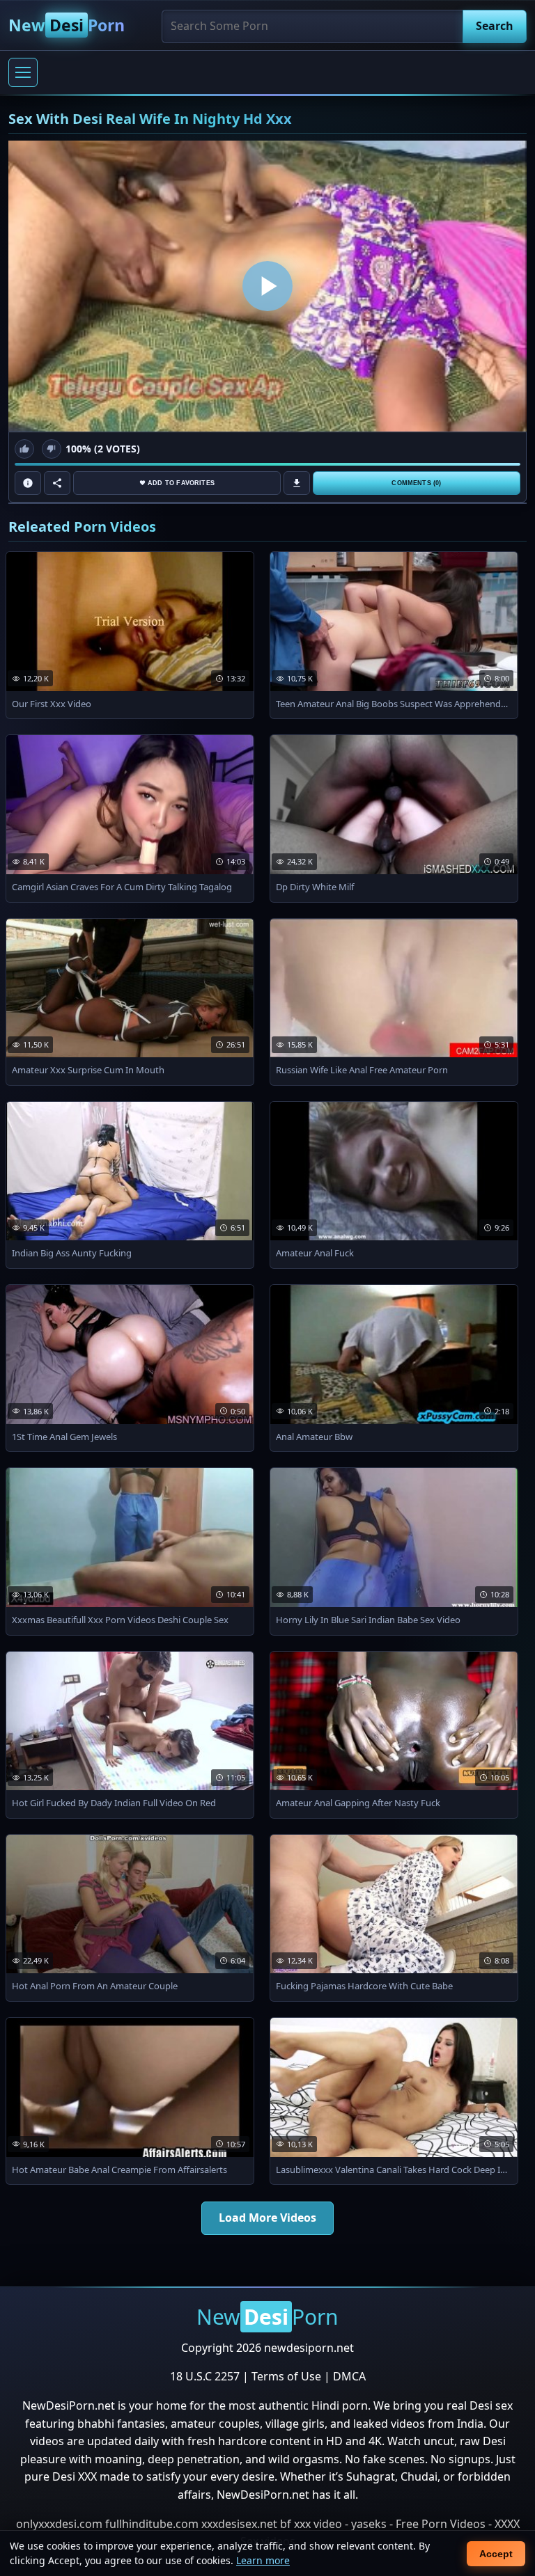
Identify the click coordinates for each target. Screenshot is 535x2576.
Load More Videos (267, 2218)
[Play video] (267, 286)
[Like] (24, 449)
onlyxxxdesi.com (59, 2524)
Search (495, 26)
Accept (496, 2554)
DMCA (349, 2376)
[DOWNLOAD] (297, 483)
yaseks (369, 2524)
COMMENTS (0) (416, 483)
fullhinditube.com (152, 2524)
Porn (67, 25)
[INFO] (28, 483)
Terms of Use (286, 2376)
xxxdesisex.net (239, 2524)
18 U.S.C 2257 (205, 2376)
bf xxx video (311, 2524)
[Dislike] (52, 449)
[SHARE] (57, 483)
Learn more (263, 2560)
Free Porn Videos (441, 2524)
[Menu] (23, 72)
